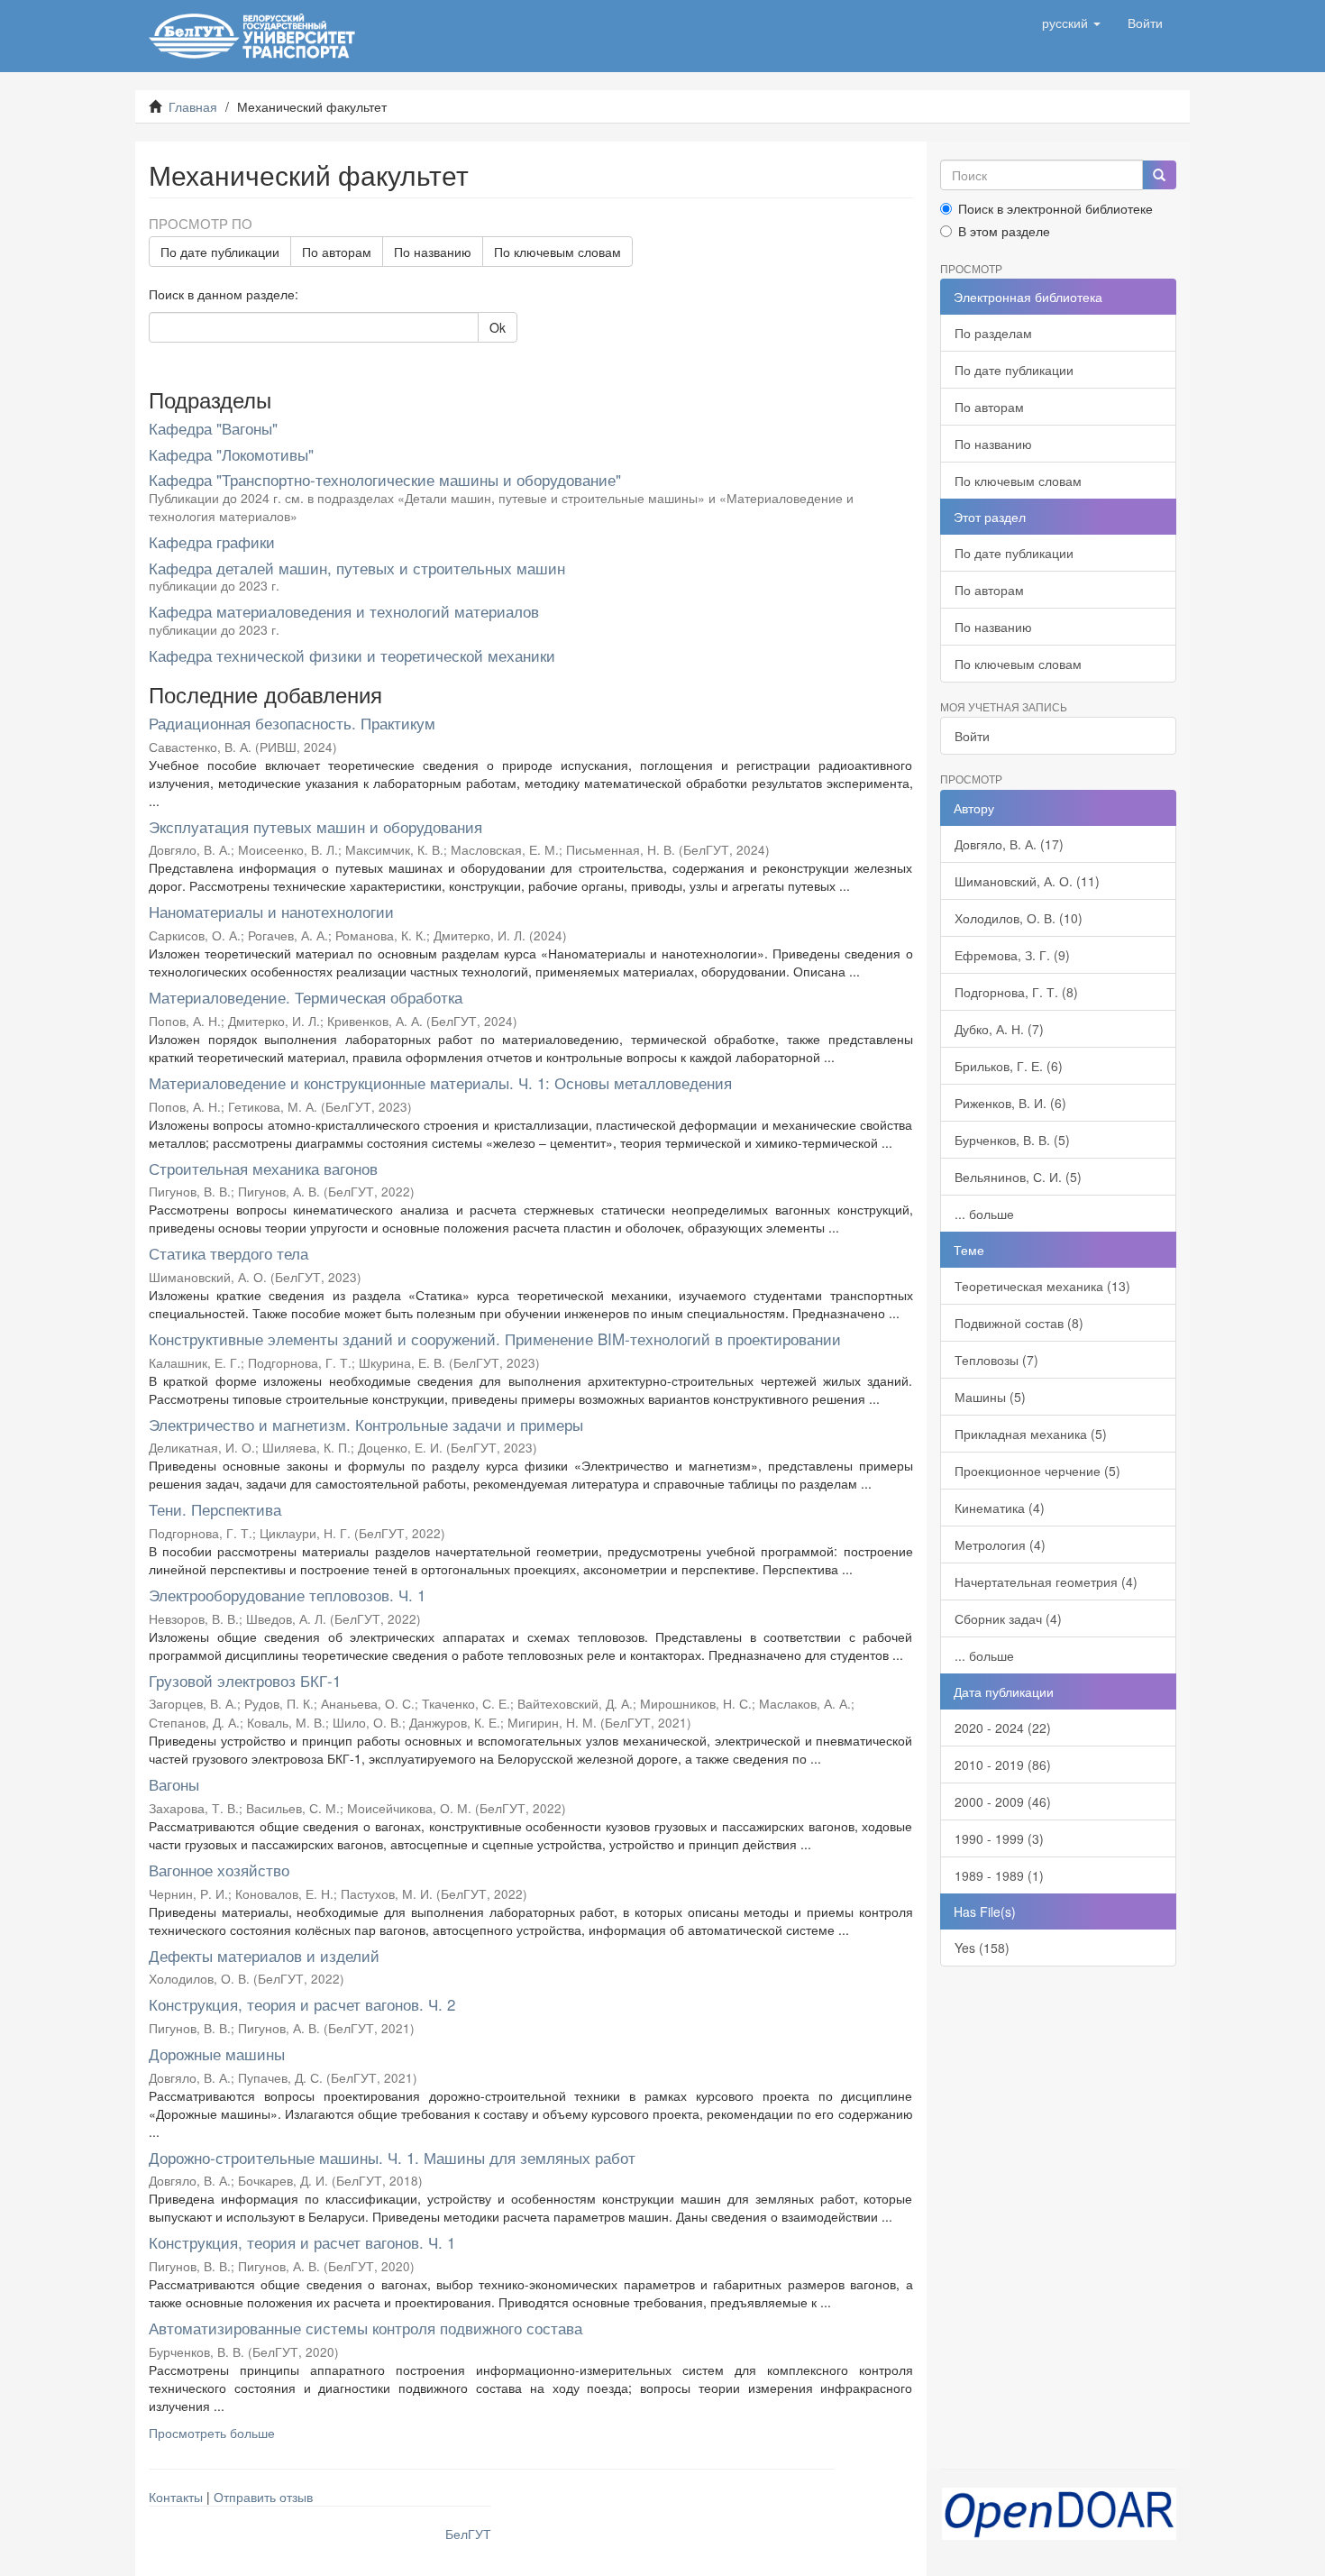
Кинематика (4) (1000, 1508)
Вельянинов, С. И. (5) (1018, 1177)
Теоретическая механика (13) (1042, 1286)
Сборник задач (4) (1008, 1618)
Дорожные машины (217, 2053)
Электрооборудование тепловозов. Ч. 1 (287, 1595)
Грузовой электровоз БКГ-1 (245, 1680)
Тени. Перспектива (215, 1509)
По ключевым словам (557, 252)
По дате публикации (220, 252)
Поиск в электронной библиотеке (1055, 208)
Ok (498, 327)
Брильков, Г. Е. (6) (1009, 1066)
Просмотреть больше (212, 2433)
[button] (1071, 23)
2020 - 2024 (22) (1003, 1728)
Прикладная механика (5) (1031, 1434)
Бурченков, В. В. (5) (1012, 1140)
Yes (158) (982, 1948)
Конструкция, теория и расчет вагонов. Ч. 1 (302, 2242)
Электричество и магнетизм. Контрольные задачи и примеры (366, 1424)
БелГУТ (468, 2534)
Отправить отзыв (263, 2497)
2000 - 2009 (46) (1003, 1801)
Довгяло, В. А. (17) (1009, 844)
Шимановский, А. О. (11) (1027, 881)
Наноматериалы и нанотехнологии (271, 911)
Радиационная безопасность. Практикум (292, 723)
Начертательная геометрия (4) (1046, 1581)
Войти (972, 736)
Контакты (176, 2497)
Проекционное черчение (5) (1037, 1471)
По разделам (993, 333)
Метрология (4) (1000, 1545)
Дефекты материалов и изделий (264, 1955)
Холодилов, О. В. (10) (1019, 918)
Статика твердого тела (228, 1253)
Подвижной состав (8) (1019, 1323)
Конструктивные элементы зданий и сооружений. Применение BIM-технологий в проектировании (495, 1338)
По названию (433, 252)
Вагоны (174, 1784)
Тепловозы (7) (996, 1360)
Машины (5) (990, 1397)
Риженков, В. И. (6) (1010, 1103)
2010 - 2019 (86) (1003, 1765)
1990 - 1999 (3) (999, 1838)
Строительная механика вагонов (263, 1168)
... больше (984, 1214)
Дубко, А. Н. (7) (999, 1029)
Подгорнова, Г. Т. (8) (1016, 992)
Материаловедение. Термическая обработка (306, 997)
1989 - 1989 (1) (999, 1875)
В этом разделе (1004, 231)
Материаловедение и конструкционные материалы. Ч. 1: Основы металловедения (440, 1082)
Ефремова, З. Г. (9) (1012, 955)
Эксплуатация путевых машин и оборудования (315, 826)
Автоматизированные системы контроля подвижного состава (366, 2328)
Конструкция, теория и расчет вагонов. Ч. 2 (302, 2004)
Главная (193, 106)
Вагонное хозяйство (219, 1870)
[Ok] (1159, 175)
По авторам (337, 252)
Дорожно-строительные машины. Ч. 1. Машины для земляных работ (392, 2157)
